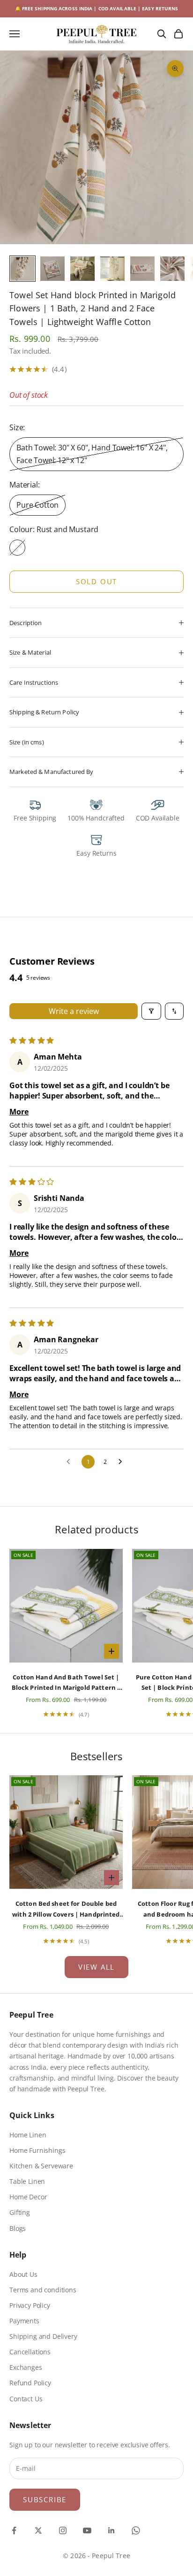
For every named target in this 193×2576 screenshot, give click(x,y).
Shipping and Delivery (43, 2336)
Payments (24, 2321)
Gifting (20, 2212)
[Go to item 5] (142, 269)
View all (96, 1967)
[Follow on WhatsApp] (136, 2530)
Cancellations (30, 2352)
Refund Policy (30, 2383)
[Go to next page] (123, 1462)
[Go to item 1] (22, 269)
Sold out (96, 581)
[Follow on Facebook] (14, 2530)
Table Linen (27, 2181)
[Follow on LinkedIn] (111, 2530)
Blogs (18, 2228)
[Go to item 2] (52, 269)
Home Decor (28, 2197)
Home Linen (28, 2135)
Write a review (74, 1011)
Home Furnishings (37, 2150)
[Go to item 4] (112, 269)
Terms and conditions (43, 2290)
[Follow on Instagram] (63, 2530)
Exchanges (26, 2367)
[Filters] (151, 1011)
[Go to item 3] (82, 269)
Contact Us (26, 2399)
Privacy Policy (30, 2305)
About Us (23, 2274)
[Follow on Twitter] (38, 2530)
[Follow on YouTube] (87, 2530)
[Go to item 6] (172, 269)
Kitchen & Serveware (41, 2166)
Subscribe (45, 2499)
